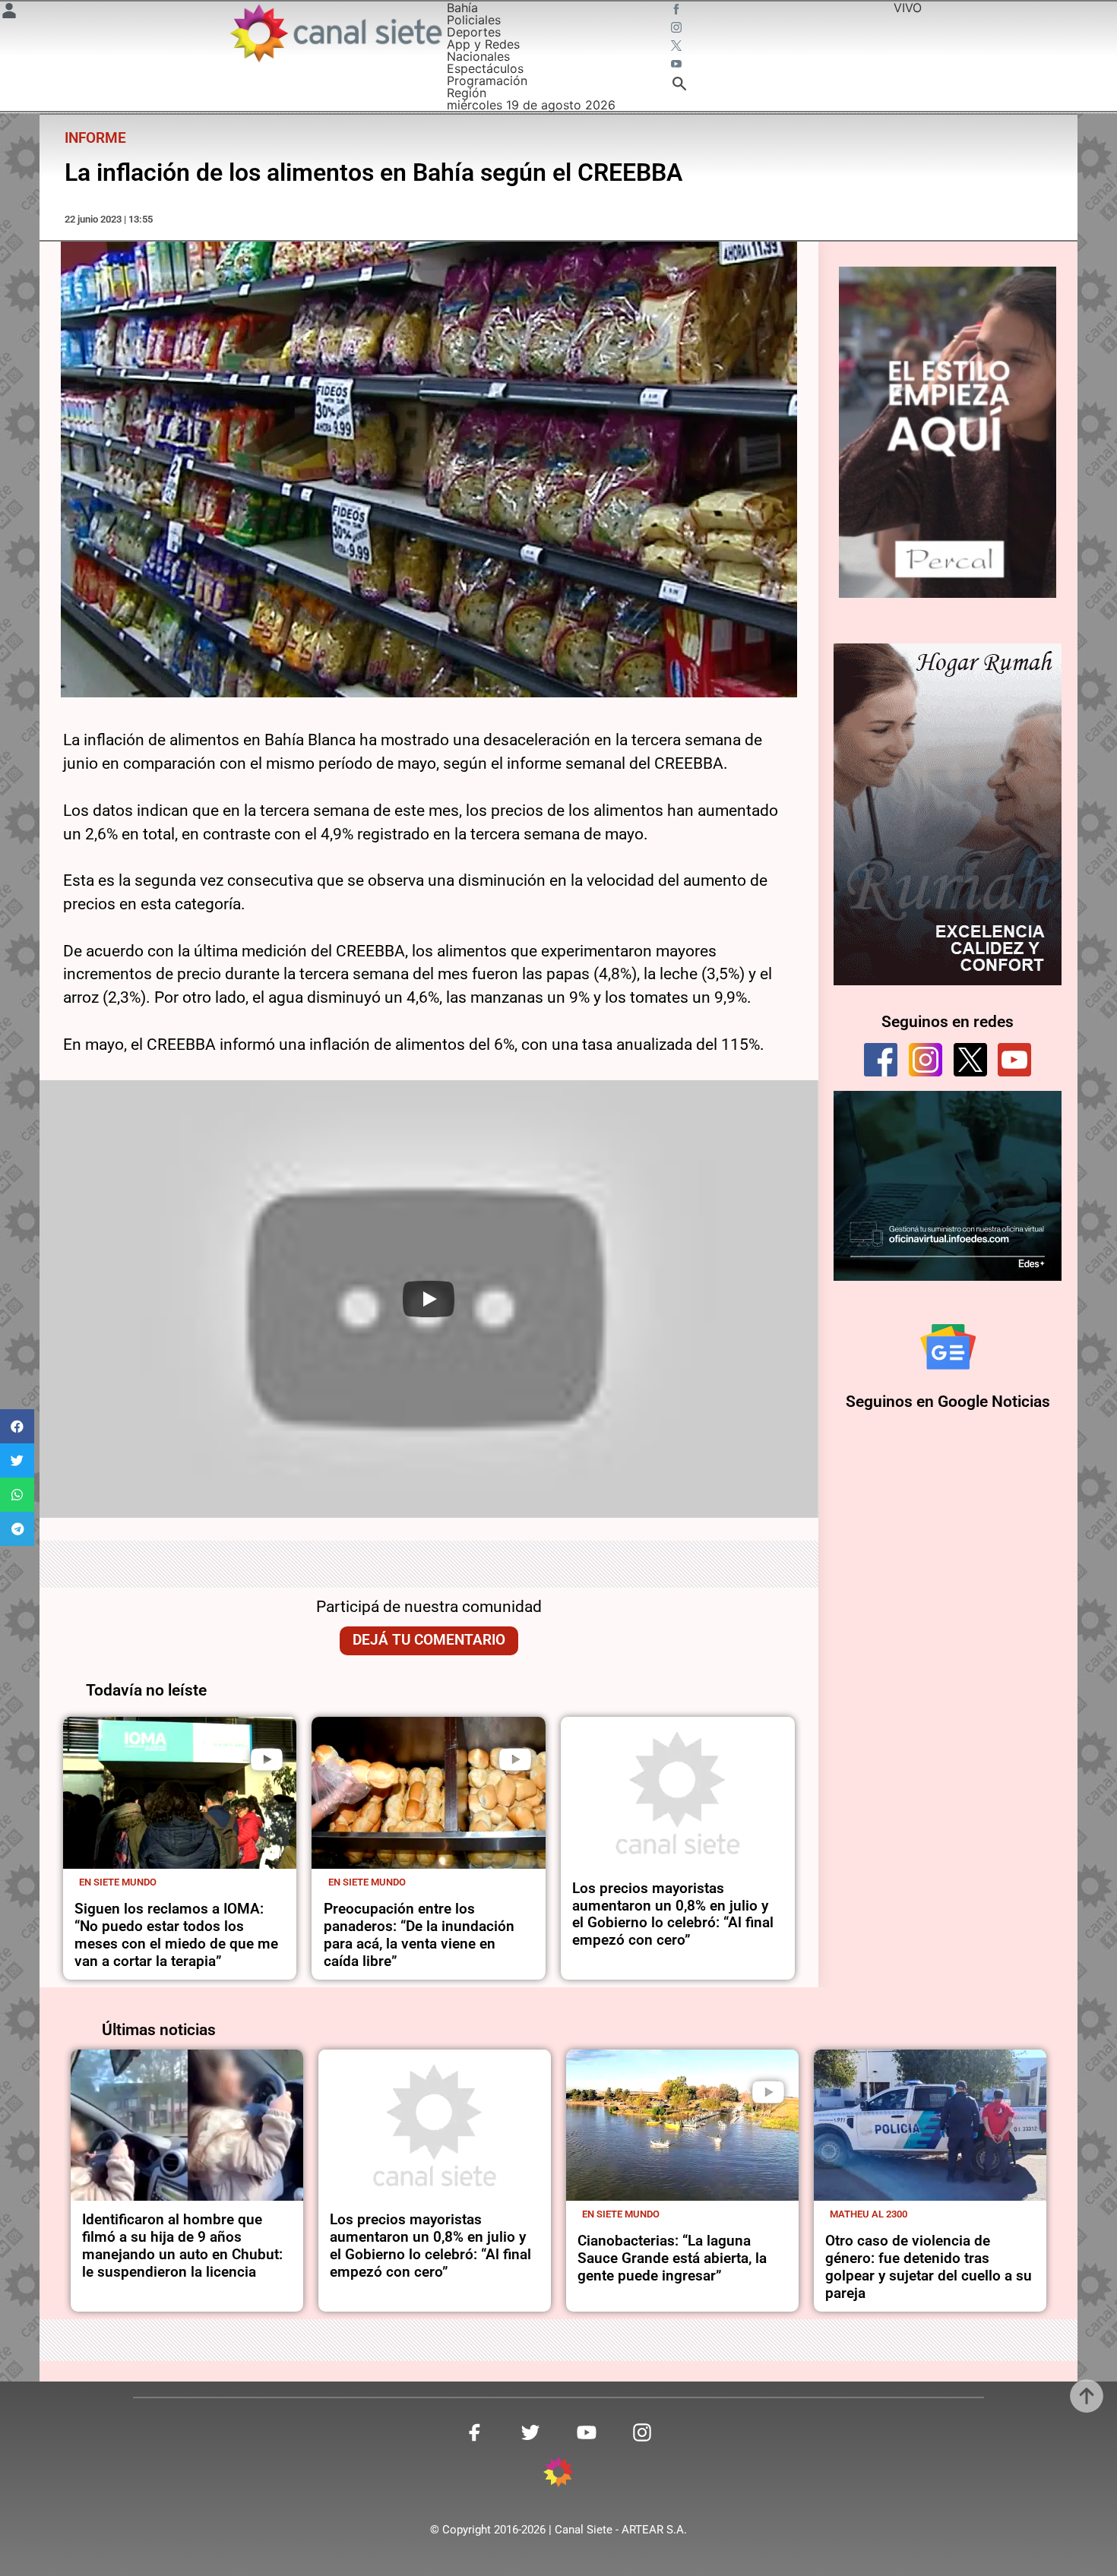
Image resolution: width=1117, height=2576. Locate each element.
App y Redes (483, 44)
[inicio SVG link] (558, 2474)
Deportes (474, 32)
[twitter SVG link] (678, 47)
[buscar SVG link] (679, 86)
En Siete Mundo (118, 1882)
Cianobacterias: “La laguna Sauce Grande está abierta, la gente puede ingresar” (672, 2258)
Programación (487, 81)
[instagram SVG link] (678, 29)
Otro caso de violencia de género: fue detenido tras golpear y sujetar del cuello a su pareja (929, 2267)
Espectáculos (485, 68)
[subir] (1087, 2396)
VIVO (908, 8)
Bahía (462, 8)
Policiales (474, 20)
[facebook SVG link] (678, 11)
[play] (267, 1759)
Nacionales (478, 56)
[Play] (429, 1299)
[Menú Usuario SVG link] (9, 13)
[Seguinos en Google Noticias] (948, 1347)
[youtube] (1014, 1060)
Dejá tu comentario (429, 1640)
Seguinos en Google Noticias (948, 1402)
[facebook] (881, 1060)
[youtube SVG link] (678, 65)
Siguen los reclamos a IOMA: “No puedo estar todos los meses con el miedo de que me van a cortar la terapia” (176, 1935)
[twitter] (970, 1060)
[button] (17, 1426)
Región (467, 93)
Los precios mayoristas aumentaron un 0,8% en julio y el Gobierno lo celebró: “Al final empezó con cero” (673, 1914)
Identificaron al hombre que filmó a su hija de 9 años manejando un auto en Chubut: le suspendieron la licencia (182, 2246)
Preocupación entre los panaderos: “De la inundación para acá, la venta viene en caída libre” (419, 1935)
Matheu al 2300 (869, 2214)
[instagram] (926, 1060)
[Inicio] (335, 33)
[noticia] (180, 1793)
